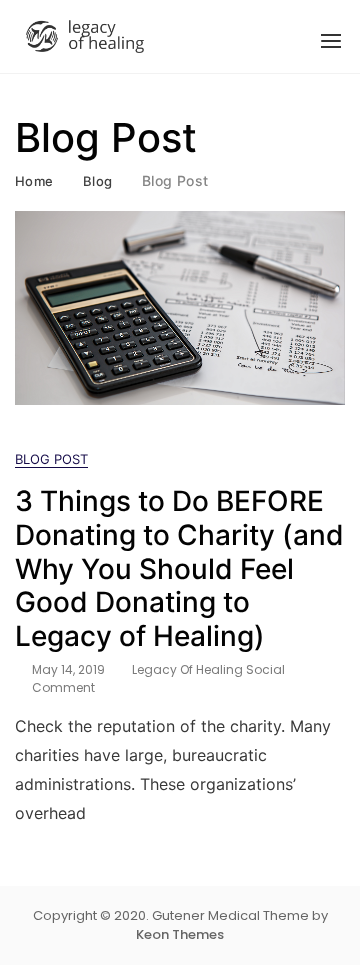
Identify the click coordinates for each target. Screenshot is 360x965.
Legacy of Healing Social (208, 669)
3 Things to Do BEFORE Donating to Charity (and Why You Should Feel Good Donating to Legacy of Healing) (179, 568)
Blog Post (51, 459)
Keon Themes (180, 934)
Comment (63, 688)
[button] (331, 41)
